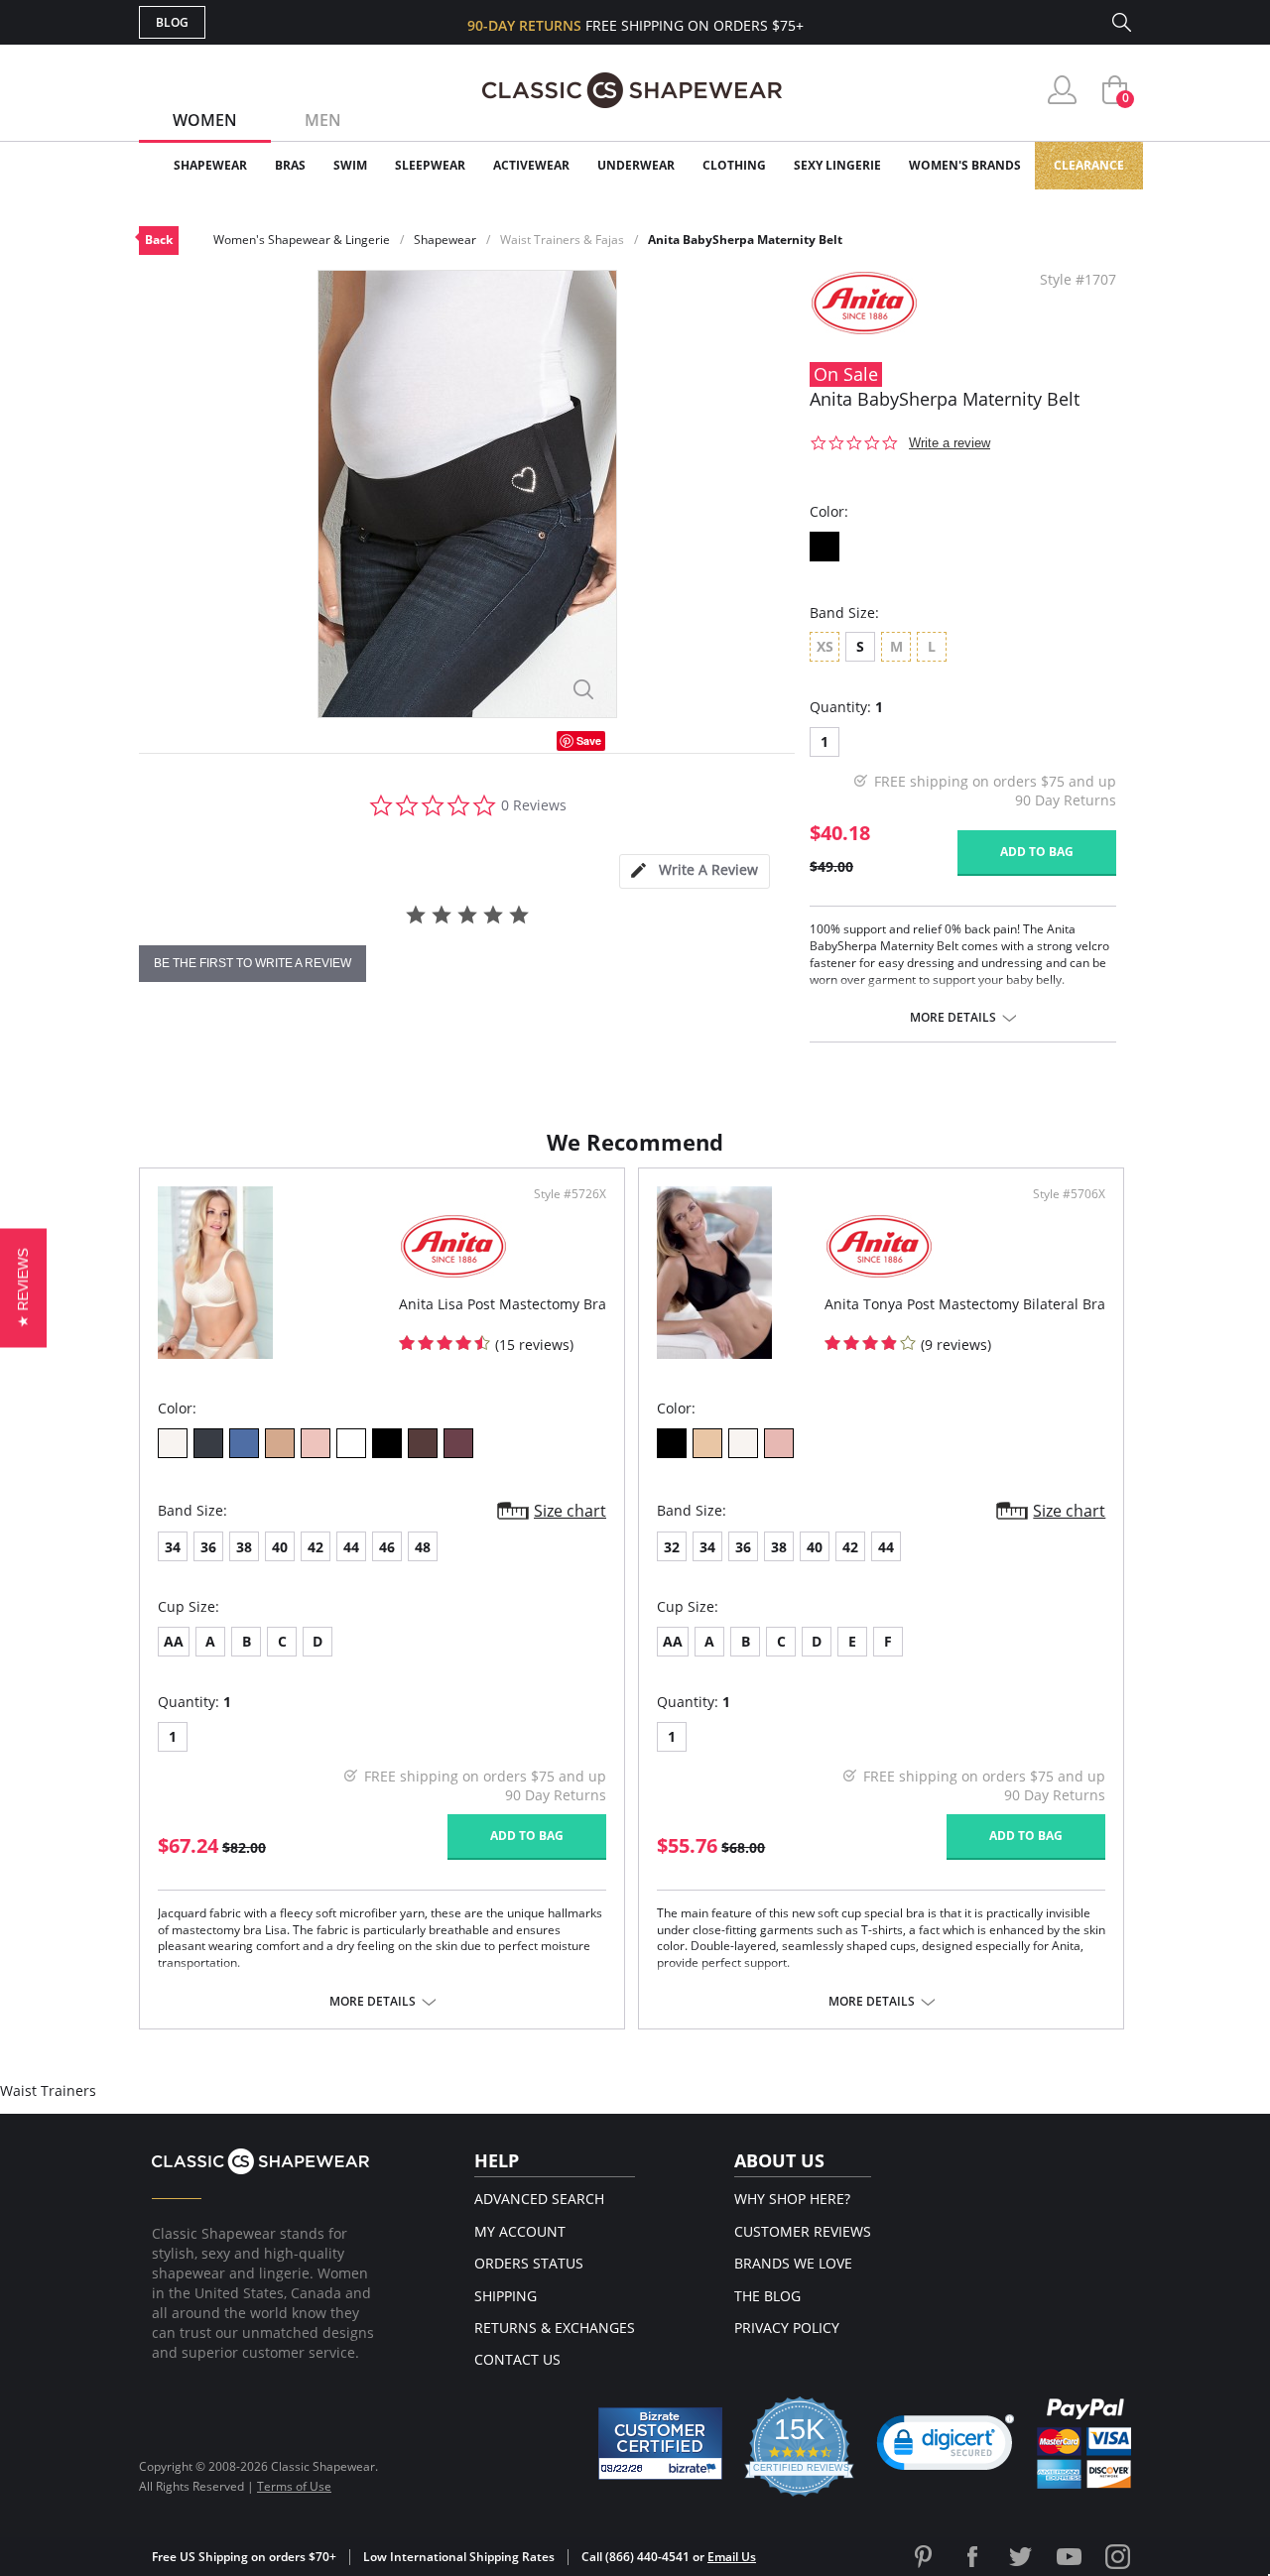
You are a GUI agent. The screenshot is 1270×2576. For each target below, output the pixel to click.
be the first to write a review (253, 963)
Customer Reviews (803, 2231)
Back (159, 240)
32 (672, 1547)
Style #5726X (570, 1194)
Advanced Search (539, 2199)
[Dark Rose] (458, 1443)
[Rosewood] (779, 1443)
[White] (351, 1443)
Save (589, 740)
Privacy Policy (787, 2328)
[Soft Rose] (316, 1443)
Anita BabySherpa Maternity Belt (745, 240)
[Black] (825, 547)
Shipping (506, 2296)
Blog (172, 22)
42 (316, 1547)
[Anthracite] (208, 1443)
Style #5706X (1069, 1194)
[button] (946, 2447)
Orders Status (529, 2263)
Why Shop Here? (792, 2199)
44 (351, 1547)
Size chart (570, 1511)
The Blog (767, 2296)
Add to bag (1037, 852)
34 (173, 1547)
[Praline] (280, 1443)
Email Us (732, 2557)
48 (423, 1547)
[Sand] (707, 1443)
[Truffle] (423, 1443)
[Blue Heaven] (244, 1443)
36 (208, 1547)
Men (323, 120)
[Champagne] (173, 1443)
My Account (520, 2231)
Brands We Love (793, 2263)
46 (387, 1547)
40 (280, 1547)
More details (953, 1018)
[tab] (695, 871)
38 (244, 1547)
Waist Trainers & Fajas (562, 240)
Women (205, 120)
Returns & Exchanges (555, 2328)
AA (174, 1641)
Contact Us (517, 2359)
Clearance (1089, 165)
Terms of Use (294, 2486)
